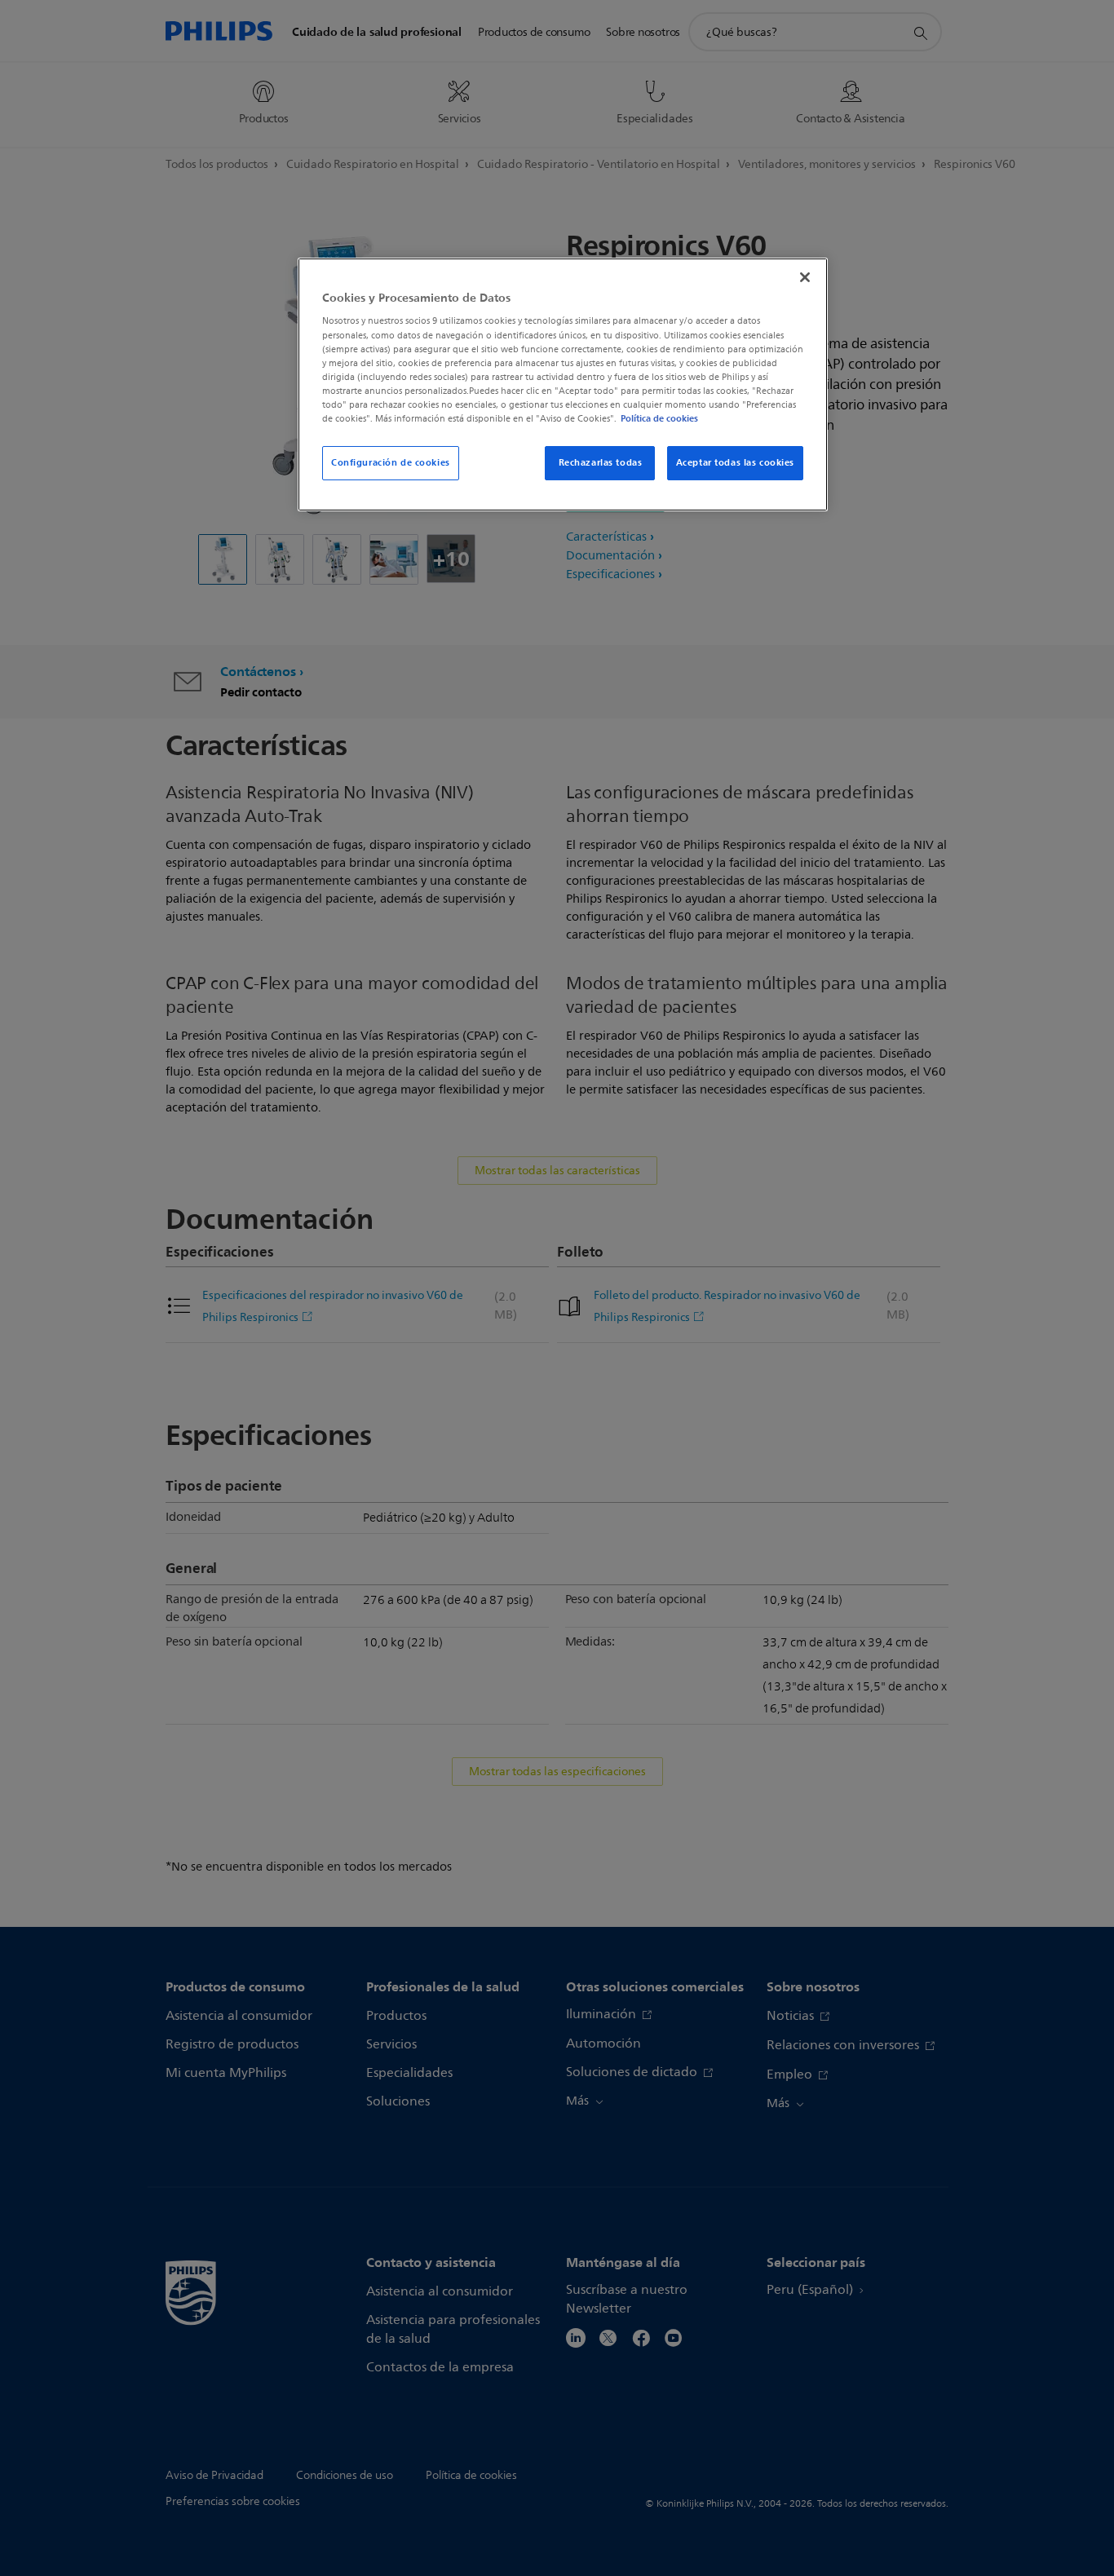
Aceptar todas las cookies (735, 462)
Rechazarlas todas (601, 462)
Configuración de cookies (391, 462)
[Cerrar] (805, 277)
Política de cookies (659, 418)
